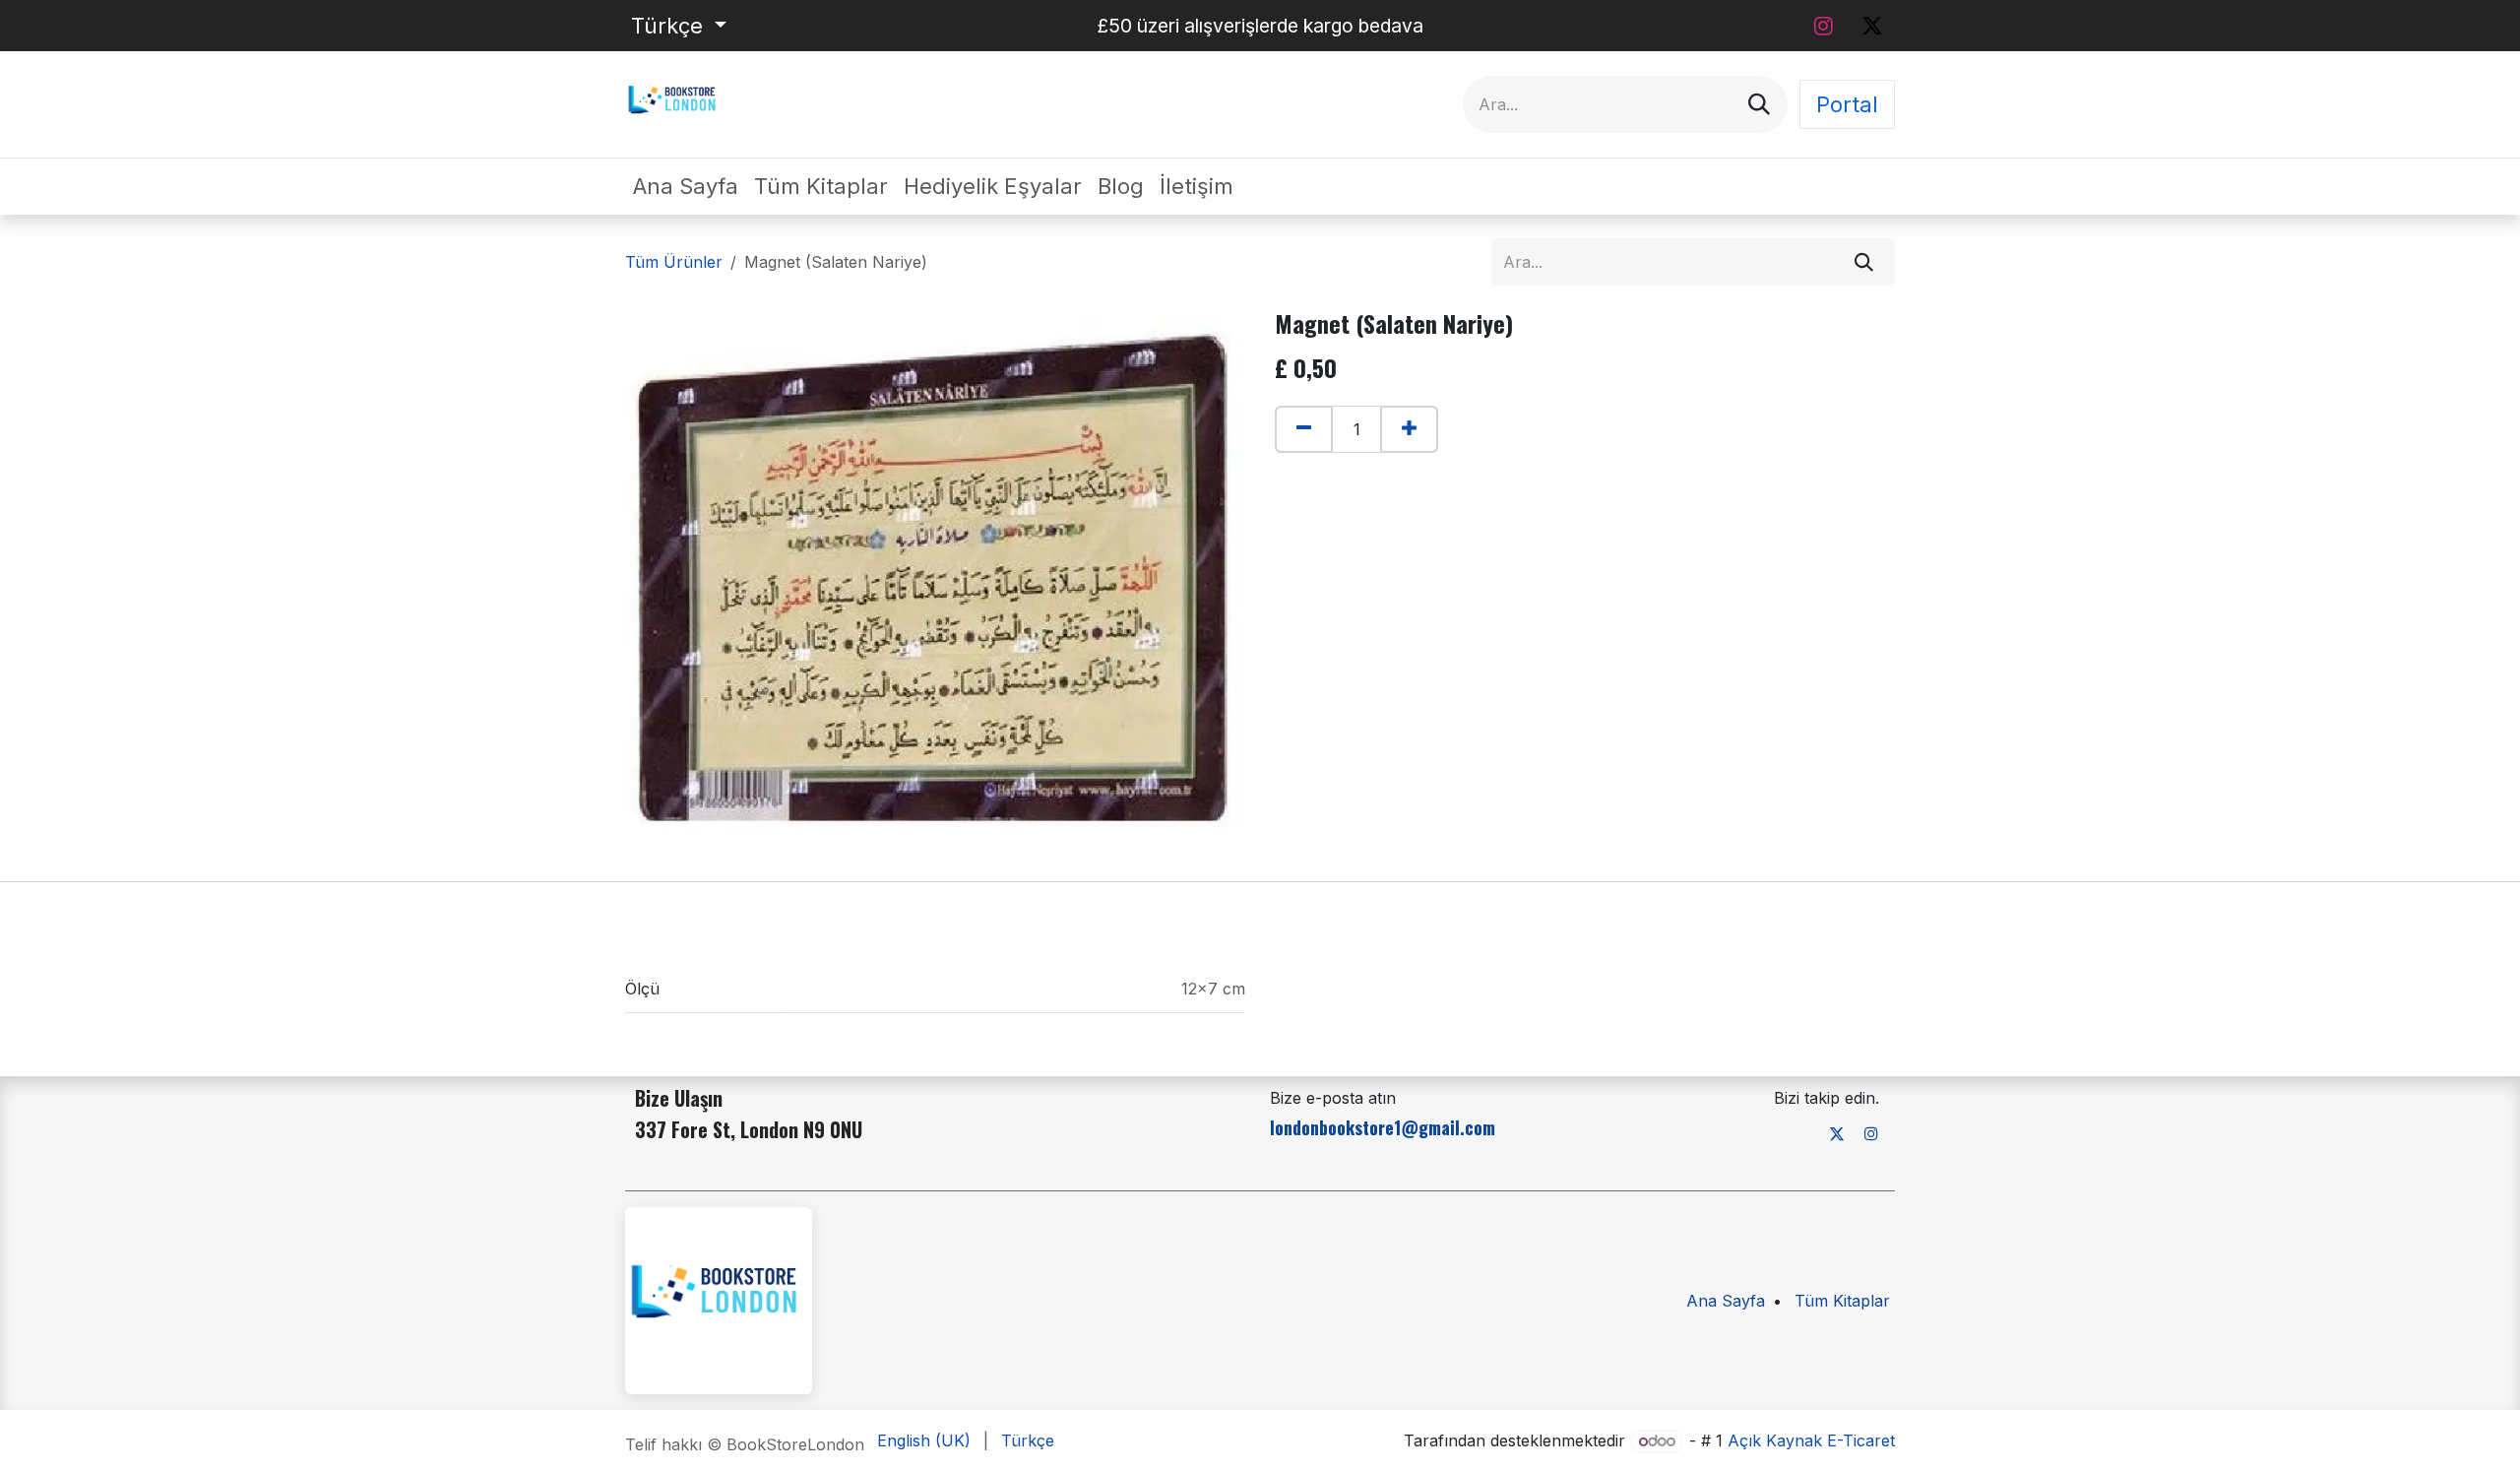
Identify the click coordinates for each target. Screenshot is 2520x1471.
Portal (1847, 104)
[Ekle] (1409, 429)
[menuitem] (686, 187)
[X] (1872, 26)
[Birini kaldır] (1304, 429)
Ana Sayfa (1726, 1301)
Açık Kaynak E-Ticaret (1811, 1440)
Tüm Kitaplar (1842, 1301)
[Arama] (1759, 104)
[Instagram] (1823, 26)
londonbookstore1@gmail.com (1383, 1127)
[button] (1285, 470)
